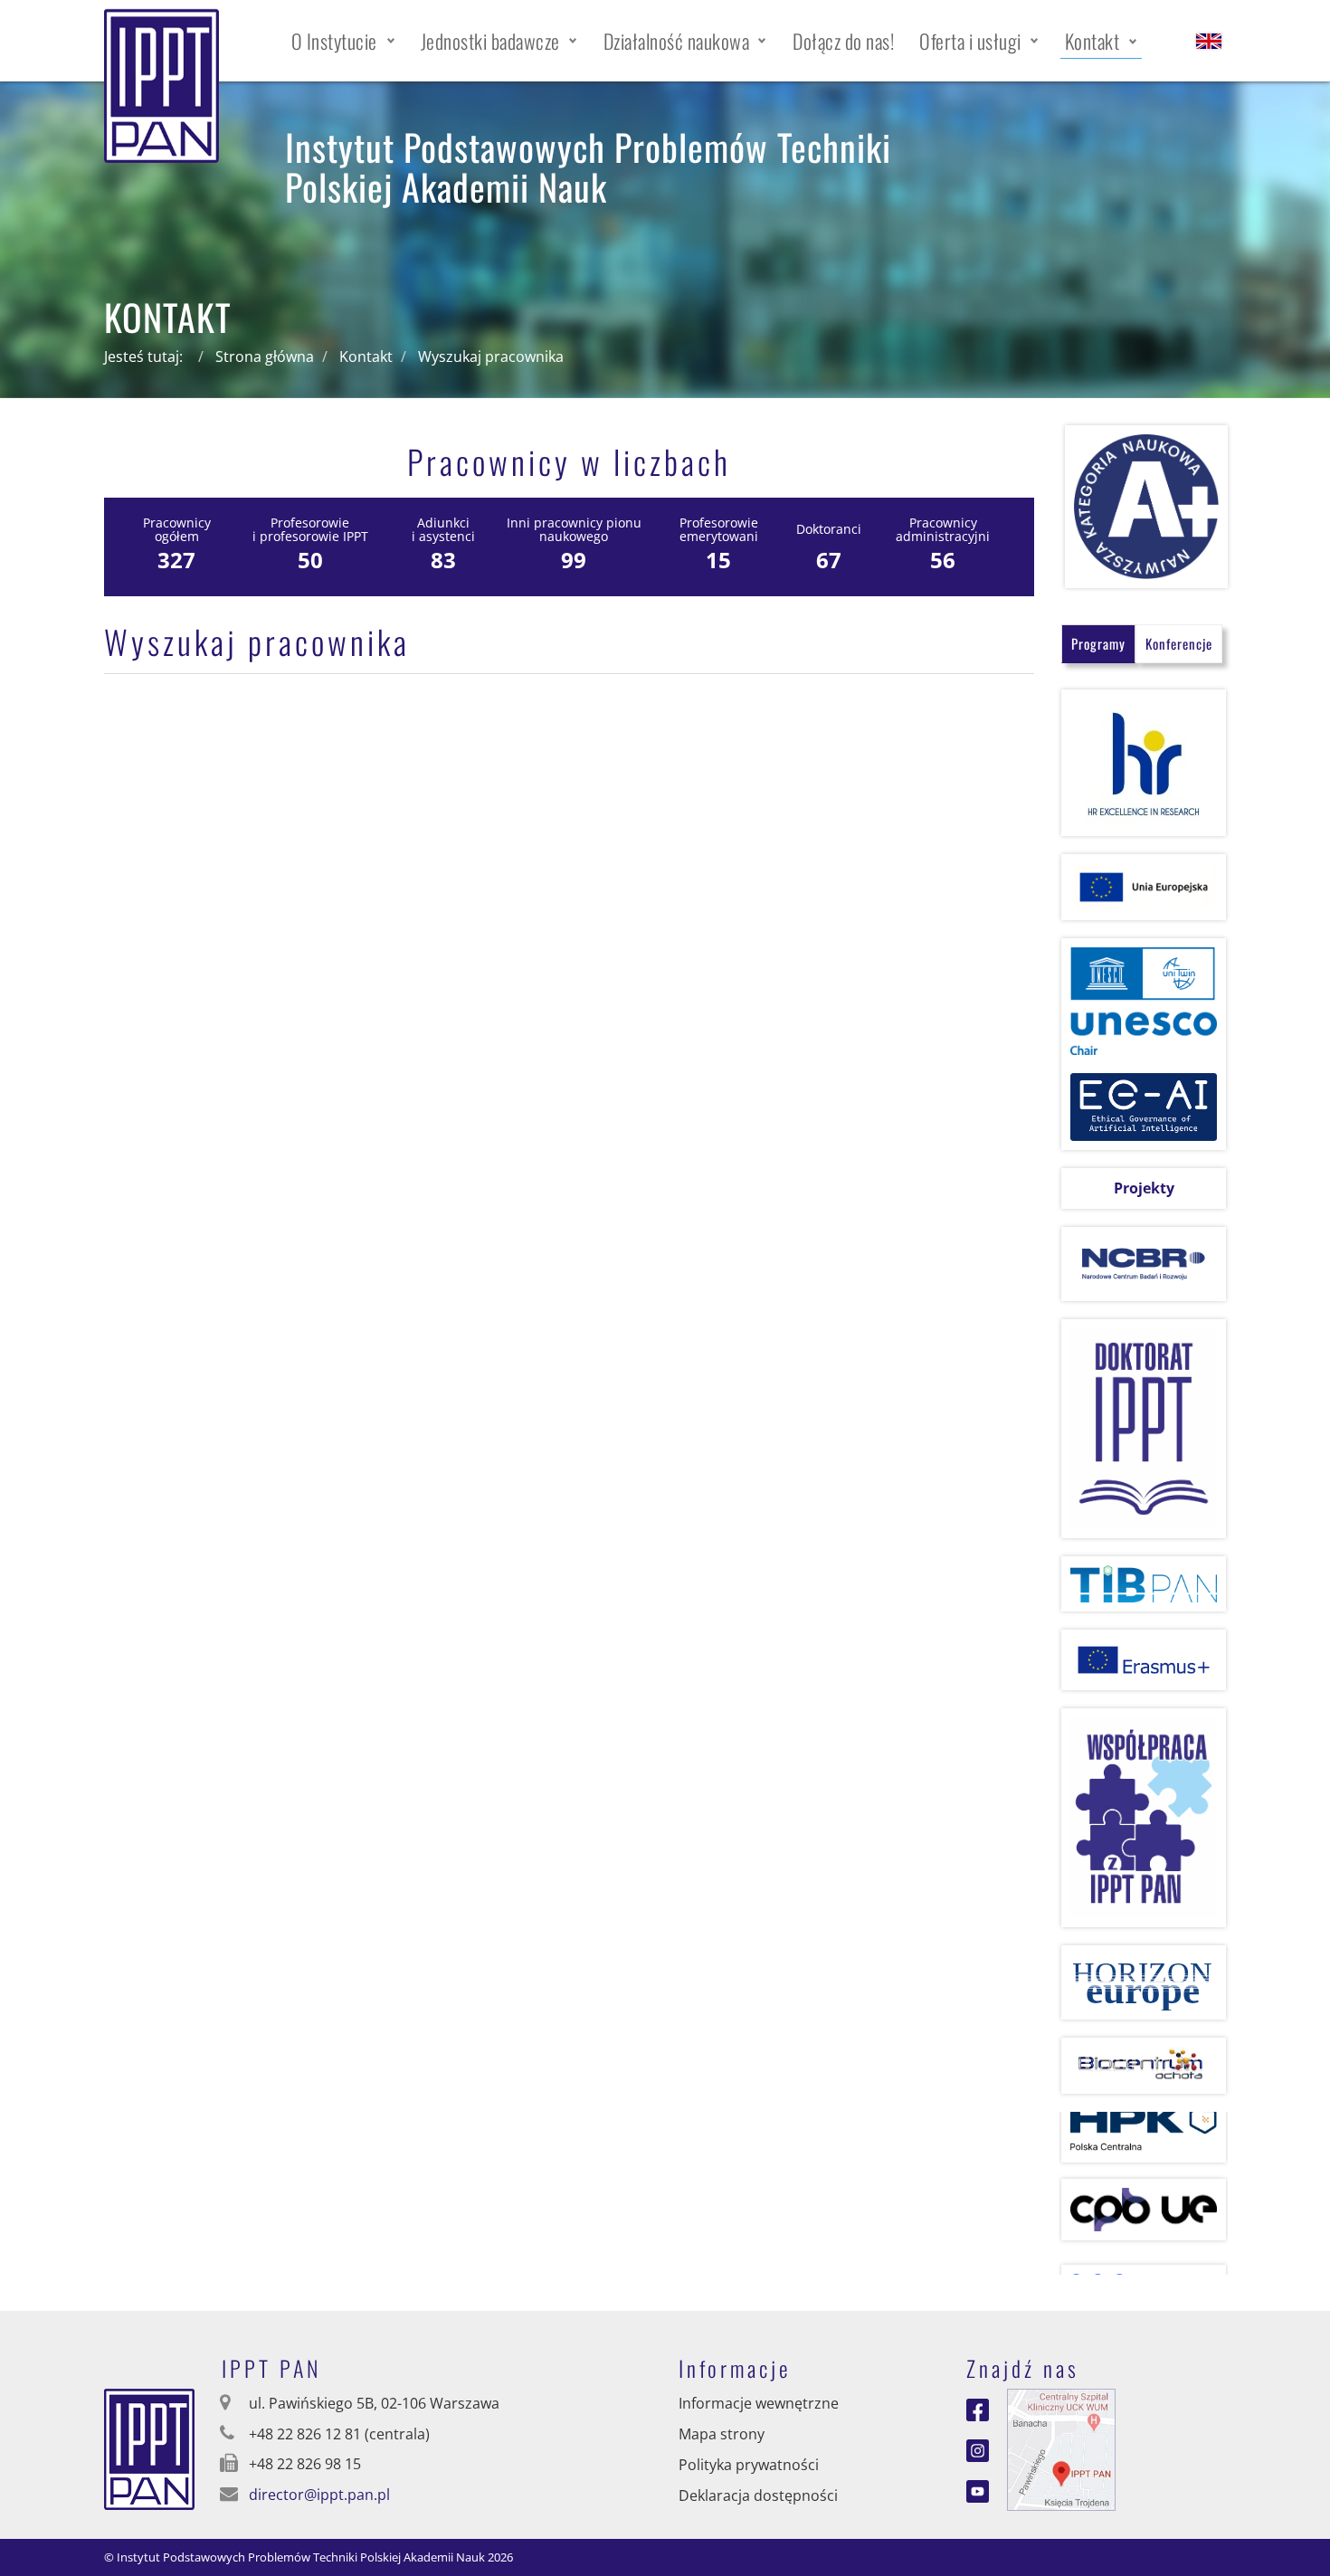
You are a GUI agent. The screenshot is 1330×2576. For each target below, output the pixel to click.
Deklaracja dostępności (758, 2495)
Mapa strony (722, 2434)
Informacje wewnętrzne (759, 2403)
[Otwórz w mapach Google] (1061, 2448)
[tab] (1098, 644)
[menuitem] (343, 41)
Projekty (1144, 1188)
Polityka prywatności (749, 2465)
